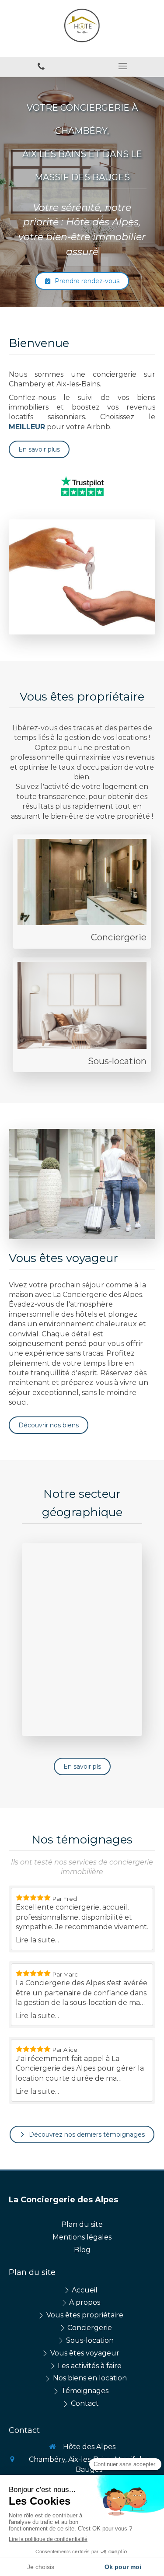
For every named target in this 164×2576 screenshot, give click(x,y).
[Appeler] (41, 66)
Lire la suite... (37, 1940)
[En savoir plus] (82, 882)
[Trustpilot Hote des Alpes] (82, 486)
